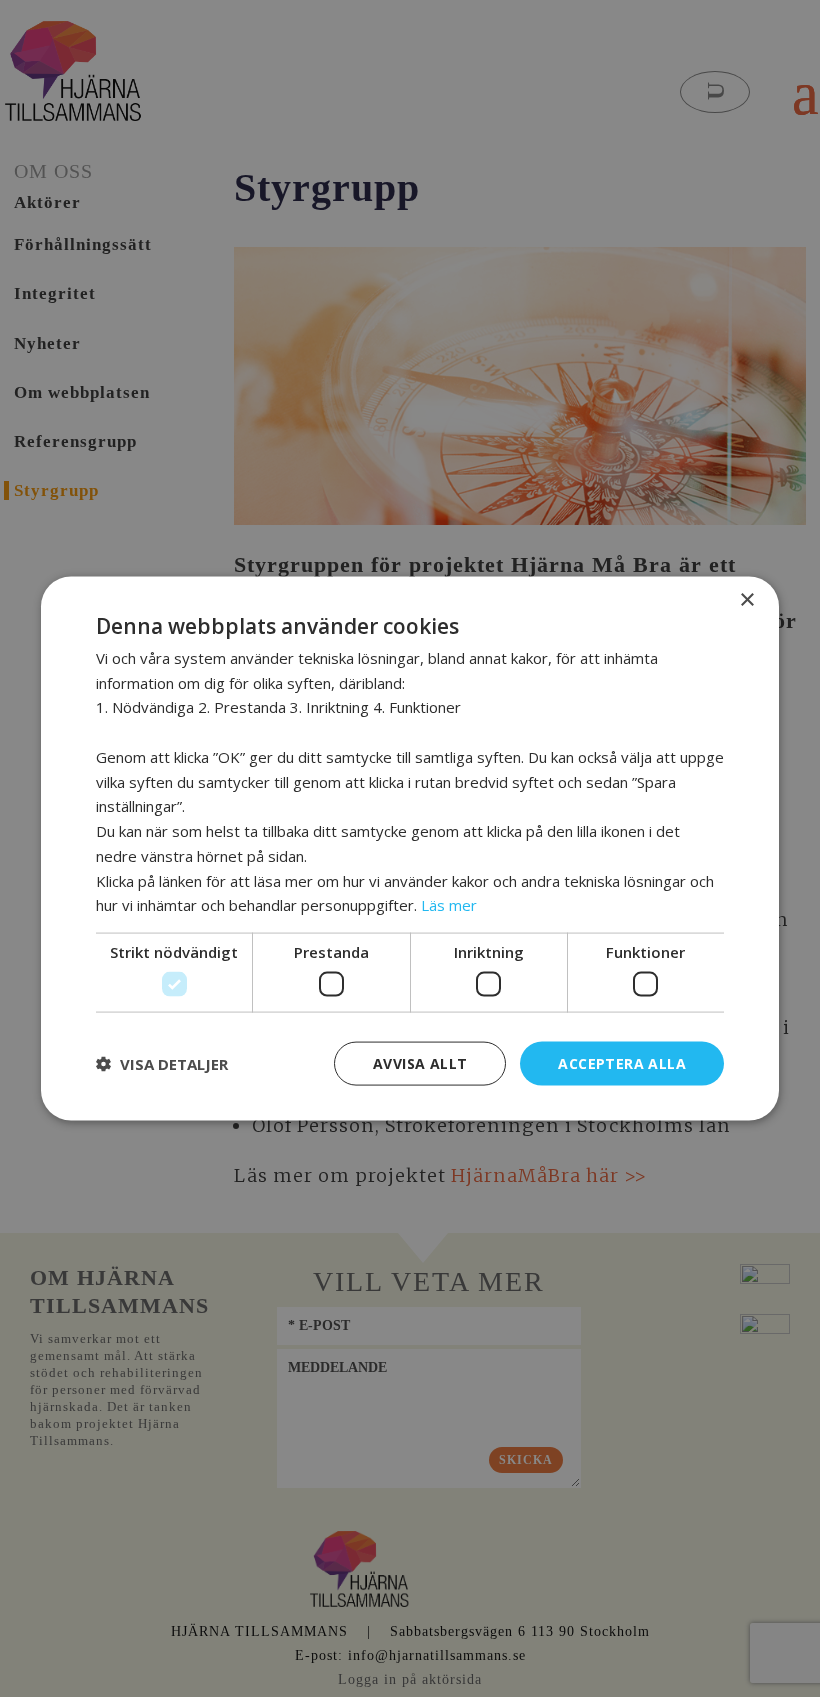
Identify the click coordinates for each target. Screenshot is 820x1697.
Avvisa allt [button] (420, 1062)
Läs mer (449, 905)
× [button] (746, 599)
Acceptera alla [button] (622, 1062)
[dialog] (410, 848)
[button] (162, 1064)
